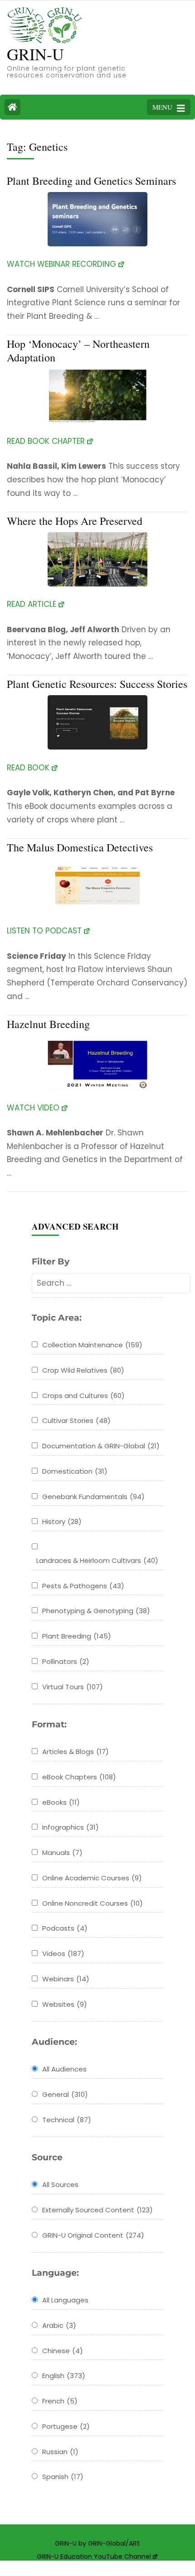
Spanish (63, 2477)
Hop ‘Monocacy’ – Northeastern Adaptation (78, 351)
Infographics (71, 1827)
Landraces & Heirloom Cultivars (97, 1560)
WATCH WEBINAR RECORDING (61, 264)
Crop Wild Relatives (83, 1370)
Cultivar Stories (76, 1420)
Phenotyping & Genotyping (96, 1611)
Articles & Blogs (76, 1752)
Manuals (62, 1853)
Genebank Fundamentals (93, 1497)
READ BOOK (28, 768)
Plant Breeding (77, 1636)
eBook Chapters (79, 1777)
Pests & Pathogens (83, 1586)
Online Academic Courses (92, 1878)
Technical (67, 2120)
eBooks (61, 1802)
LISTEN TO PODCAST (44, 931)
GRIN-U (35, 54)
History (62, 1521)
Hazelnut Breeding (48, 1024)
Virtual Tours (73, 1687)
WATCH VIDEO (33, 1108)
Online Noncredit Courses (93, 1903)
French (60, 2401)
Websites (65, 2004)
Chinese (63, 2351)
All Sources (60, 2184)
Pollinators (66, 1661)
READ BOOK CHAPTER (46, 441)
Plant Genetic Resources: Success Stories (97, 684)
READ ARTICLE (32, 604)
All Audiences (64, 2069)
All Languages (65, 2300)
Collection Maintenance (92, 1345)
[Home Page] (12, 107)
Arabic (59, 2325)
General (65, 2094)
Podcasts (65, 1928)
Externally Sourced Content (97, 2210)
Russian (60, 2452)
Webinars (66, 1979)
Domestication (75, 1471)
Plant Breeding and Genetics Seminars (91, 181)
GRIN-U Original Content (93, 2235)
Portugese (66, 2426)
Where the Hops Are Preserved (75, 521)
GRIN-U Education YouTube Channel (94, 2557)
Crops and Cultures (83, 1396)
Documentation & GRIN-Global (101, 1446)
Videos (63, 1954)
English (64, 2376)
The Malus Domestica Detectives (80, 847)
